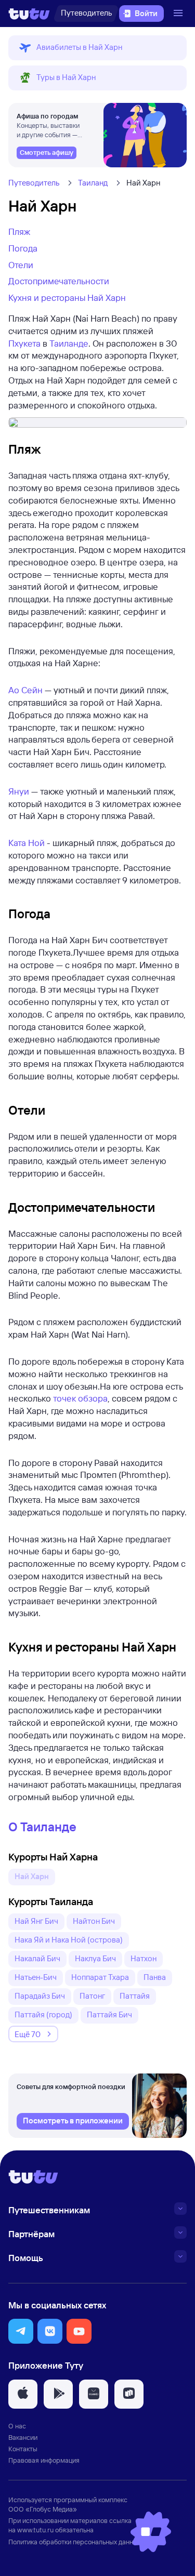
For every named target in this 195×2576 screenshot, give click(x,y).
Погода (23, 248)
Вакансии (23, 2437)
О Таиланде (42, 1827)
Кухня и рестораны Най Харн (67, 298)
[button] (97, 48)
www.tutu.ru (35, 2530)
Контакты (23, 2449)
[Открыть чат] (151, 2532)
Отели (21, 265)
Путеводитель (34, 183)
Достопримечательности (59, 281)
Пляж (19, 232)
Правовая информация (44, 2460)
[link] (47, 153)
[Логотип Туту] (29, 14)
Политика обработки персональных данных (75, 2542)
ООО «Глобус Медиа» (43, 2509)
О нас (17, 2426)
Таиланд (93, 183)
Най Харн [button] (32, 1876)
